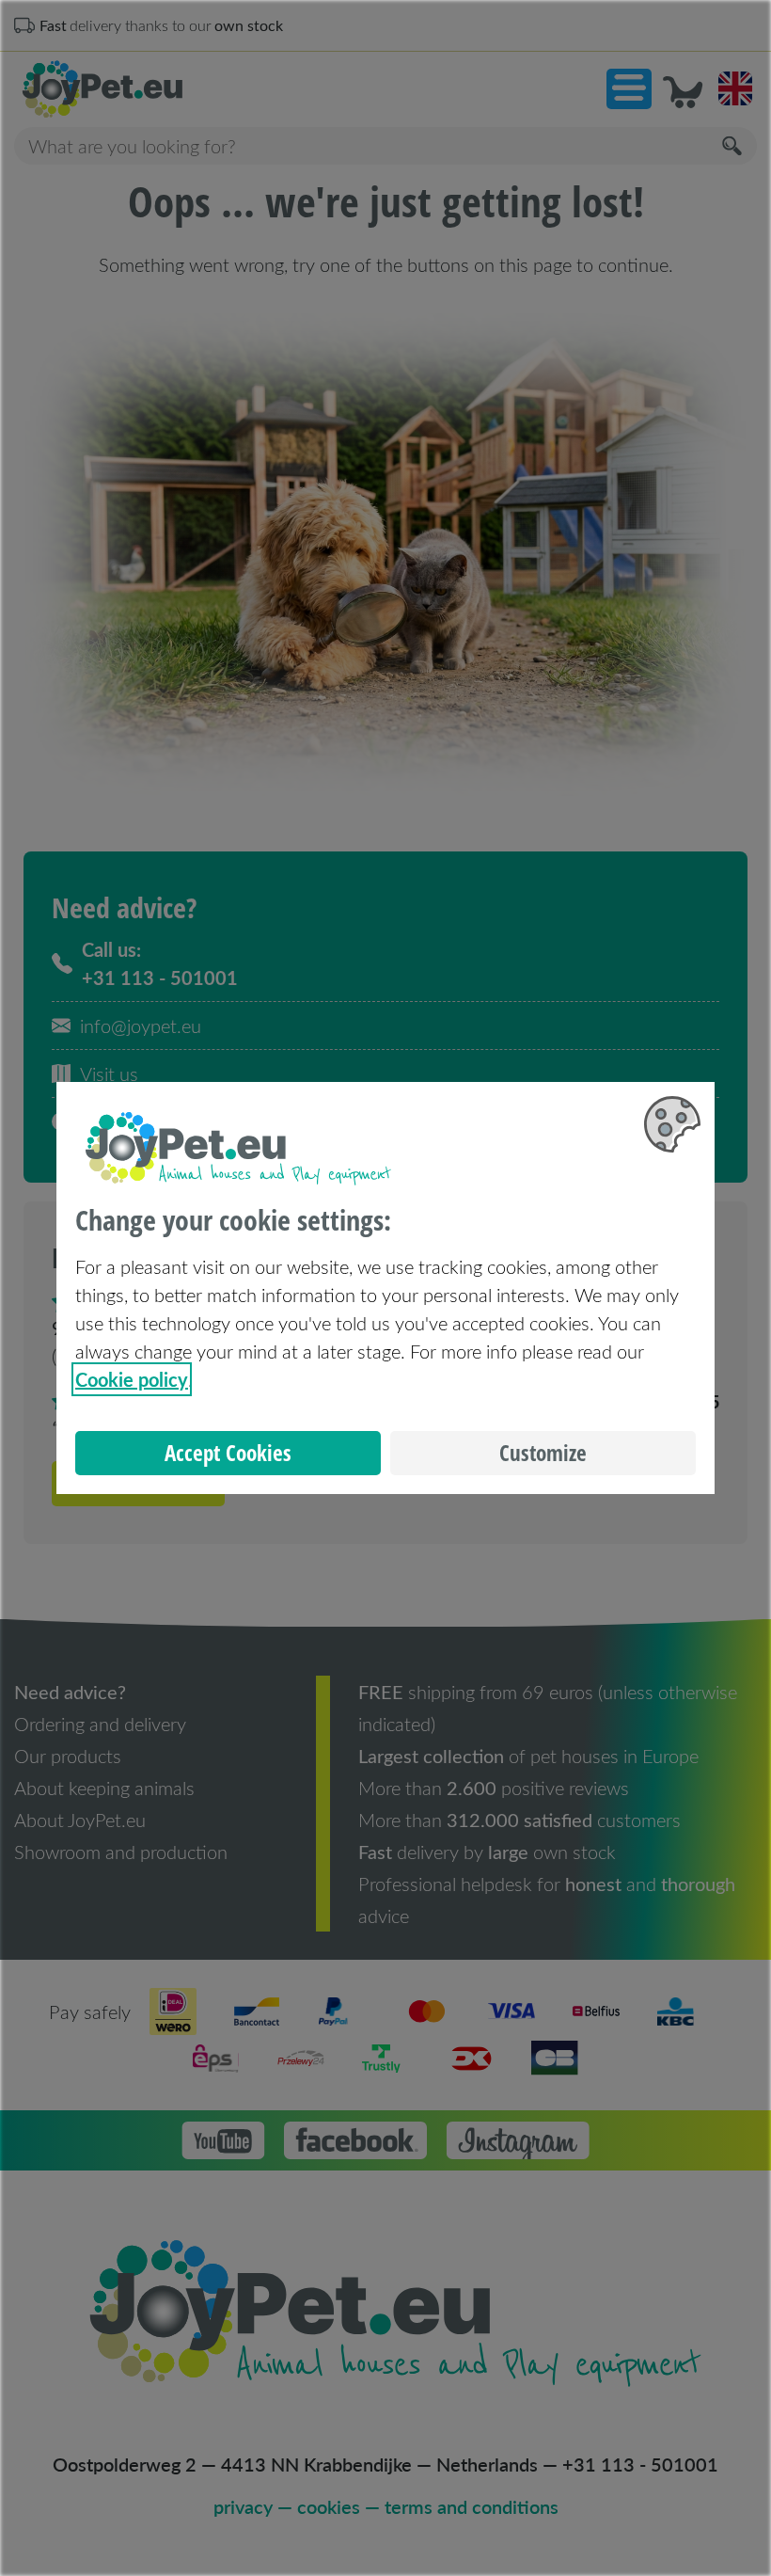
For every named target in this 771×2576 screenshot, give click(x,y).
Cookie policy (132, 1379)
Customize (543, 1453)
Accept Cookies (228, 1453)
